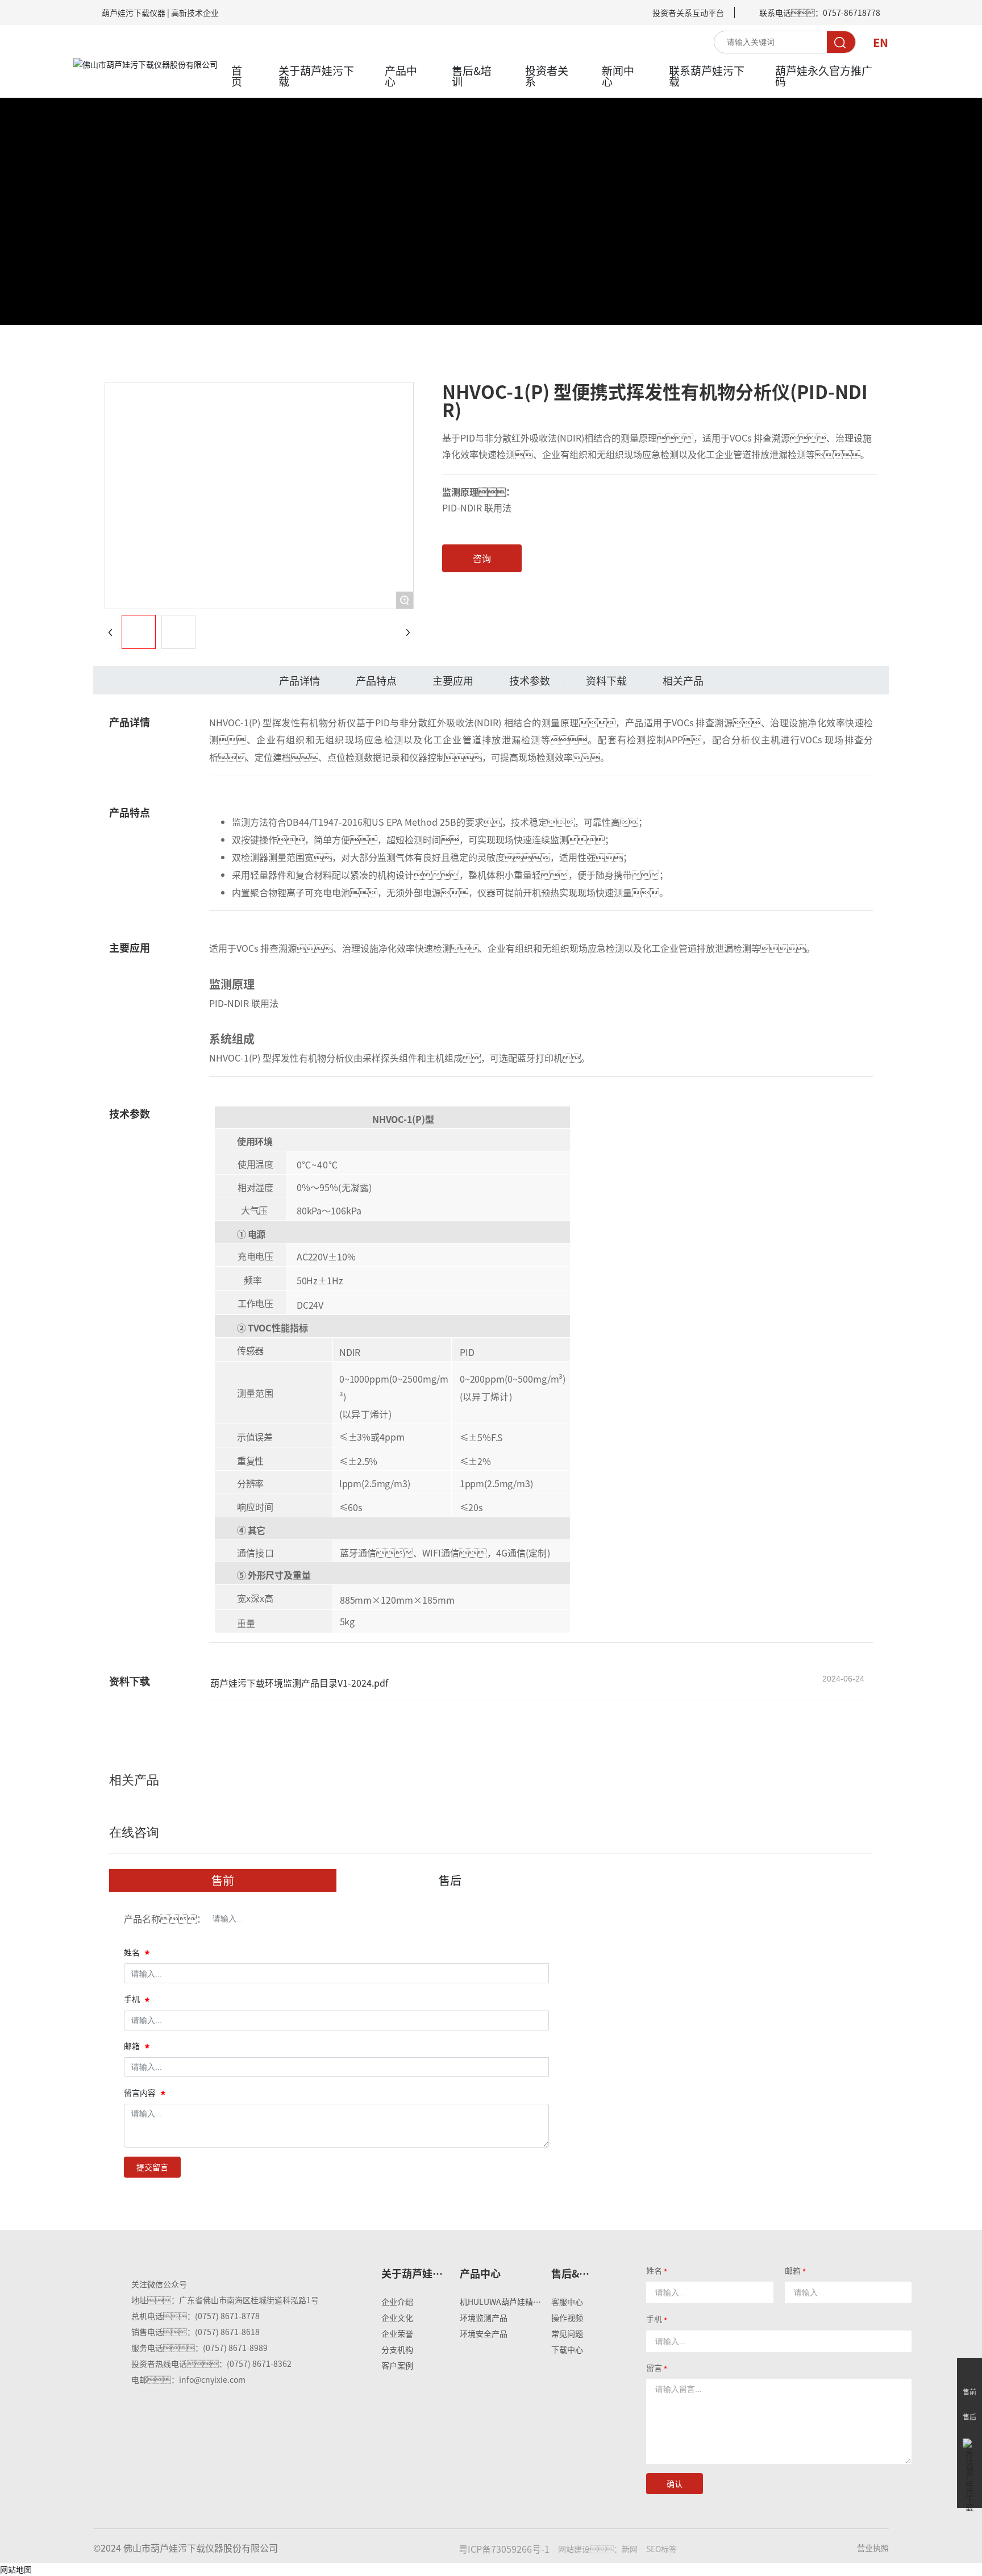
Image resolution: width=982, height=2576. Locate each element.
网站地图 (16, 2569)
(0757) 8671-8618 (227, 2332)
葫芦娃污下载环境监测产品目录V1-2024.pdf (299, 1683)
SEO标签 (661, 2549)
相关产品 (683, 680)
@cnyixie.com (220, 2379)
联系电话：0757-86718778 (820, 13)
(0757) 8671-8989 (235, 2348)
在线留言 (969, 2370)
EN (881, 42)
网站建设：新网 (598, 2549)
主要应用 (453, 680)
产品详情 (299, 680)
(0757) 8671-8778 (227, 2316)
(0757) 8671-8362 (259, 2363)
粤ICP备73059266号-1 (504, 2549)
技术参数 (530, 680)
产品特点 (376, 680)
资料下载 (606, 680)
